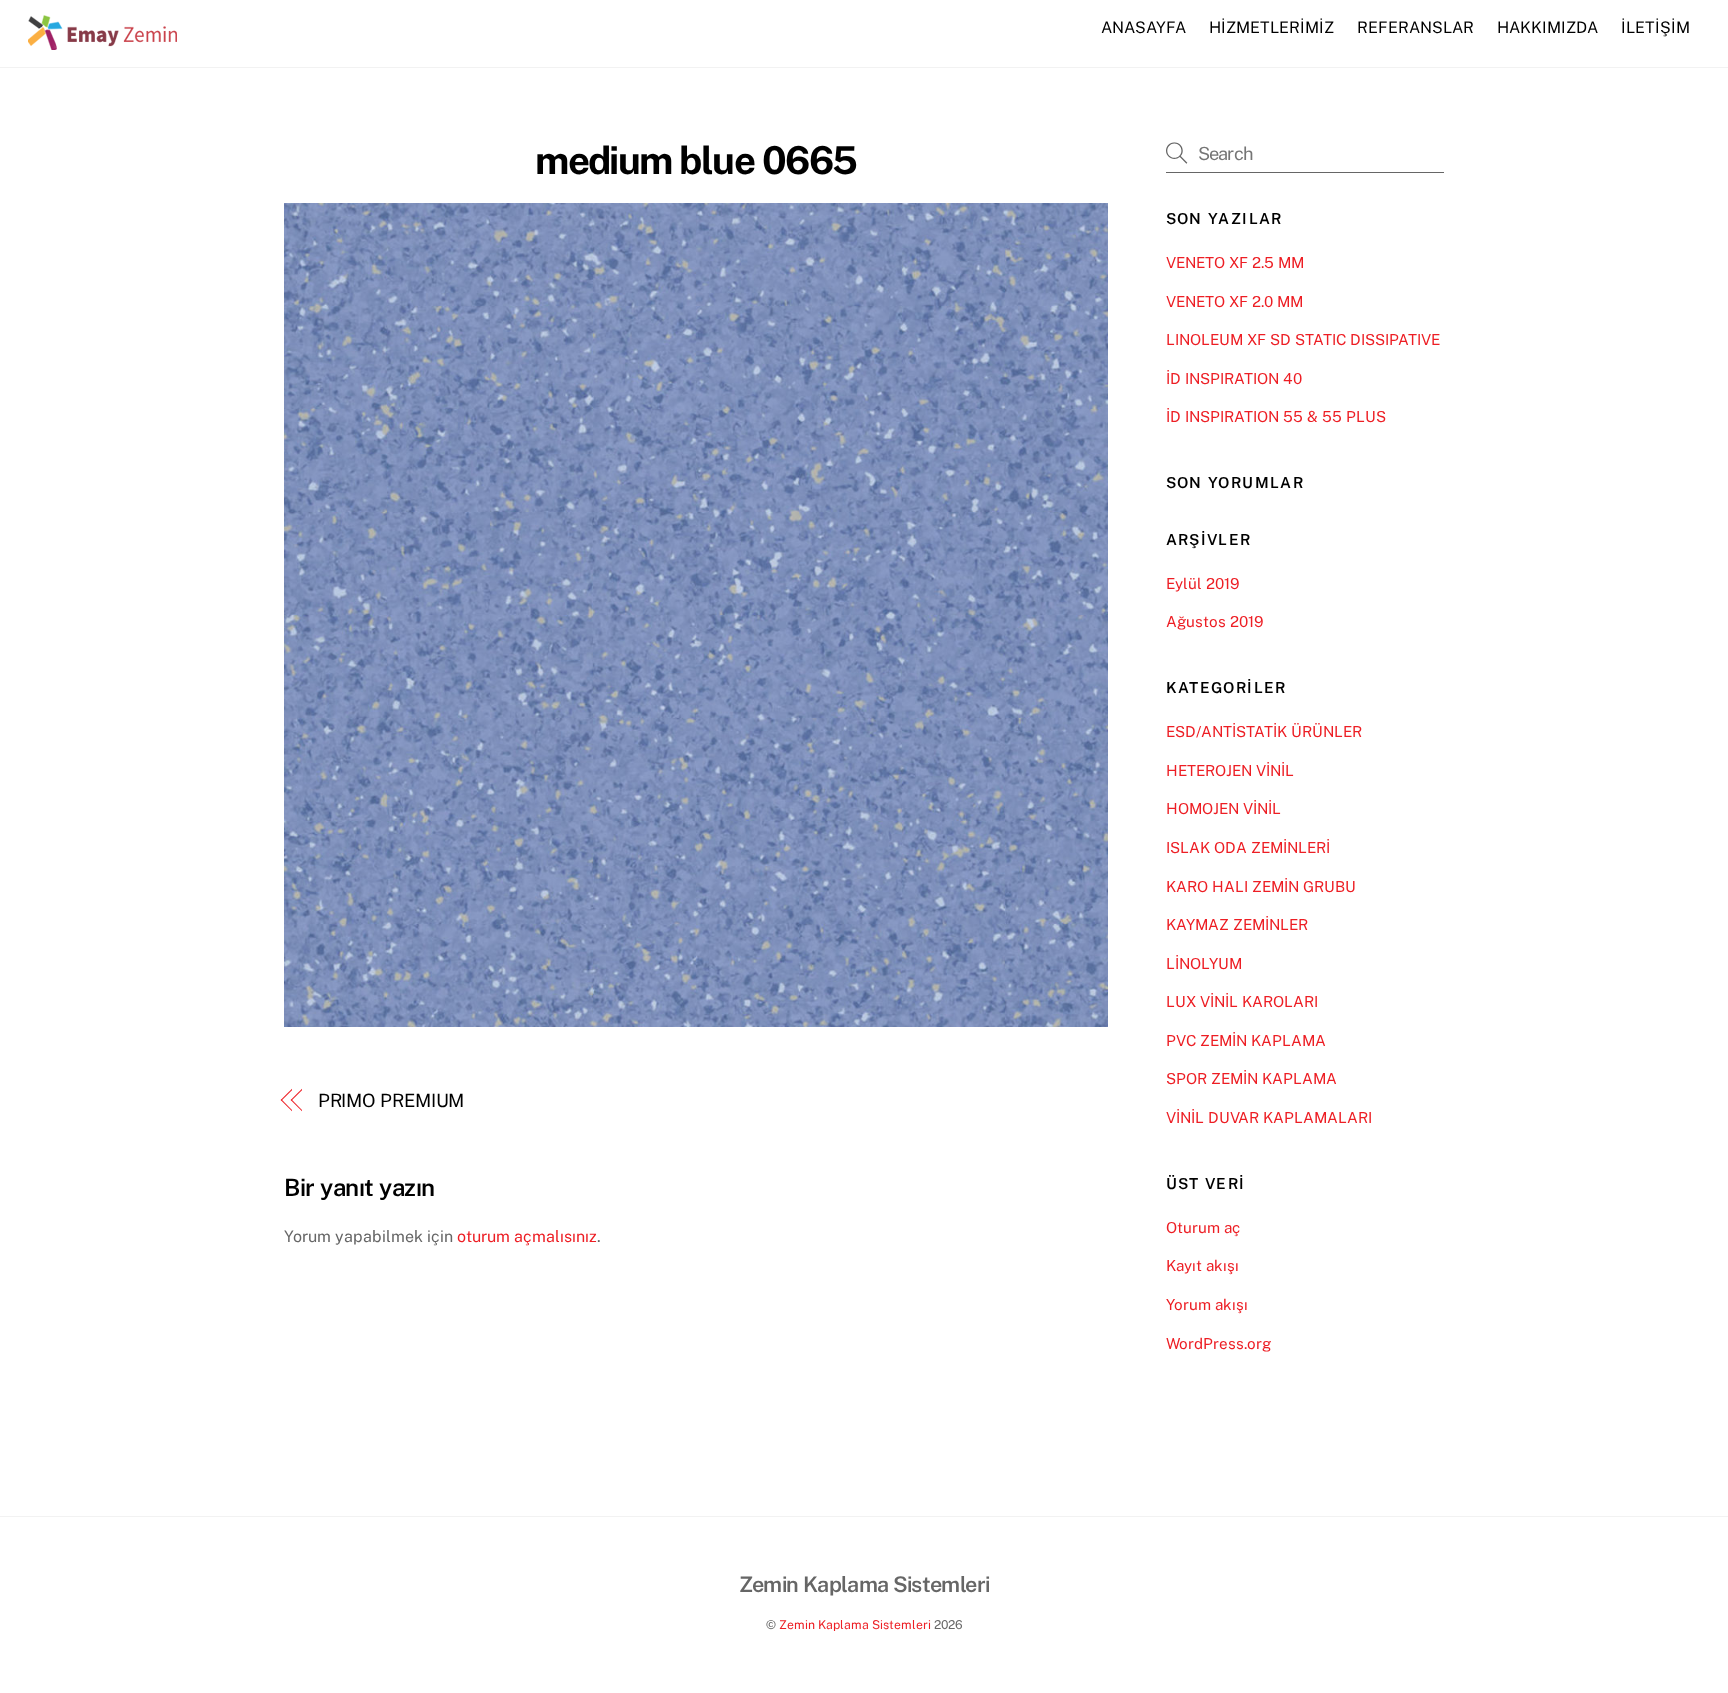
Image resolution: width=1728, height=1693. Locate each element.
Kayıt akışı (1202, 1265)
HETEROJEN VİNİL (1230, 770)
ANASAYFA (1143, 27)
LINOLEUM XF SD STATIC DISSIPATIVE (1303, 339)
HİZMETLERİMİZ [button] (1271, 27)
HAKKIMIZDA (1547, 27)
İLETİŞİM (1655, 27)
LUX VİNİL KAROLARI (1242, 1001)
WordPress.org (1218, 1343)
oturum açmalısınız (527, 1236)
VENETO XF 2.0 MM (1234, 301)
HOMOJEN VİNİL (1223, 808)
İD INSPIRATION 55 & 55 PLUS (1276, 416)
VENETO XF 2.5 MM (1235, 262)
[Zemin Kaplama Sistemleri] (103, 40)
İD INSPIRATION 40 (1234, 378)
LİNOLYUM (1204, 963)
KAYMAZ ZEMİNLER (1237, 924)
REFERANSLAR (1415, 27)
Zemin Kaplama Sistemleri (855, 1624)
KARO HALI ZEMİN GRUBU (1261, 886)
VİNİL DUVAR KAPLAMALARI (1269, 1117)
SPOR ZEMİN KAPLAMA (1251, 1078)
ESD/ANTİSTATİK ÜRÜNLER (1264, 731)
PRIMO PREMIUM (391, 1100)
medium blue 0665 (695, 160)
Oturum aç (1203, 1227)
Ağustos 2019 (1214, 621)
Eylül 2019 (1202, 583)
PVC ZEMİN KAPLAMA (1246, 1040)
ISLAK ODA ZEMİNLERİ (1248, 847)
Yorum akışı (1207, 1304)
